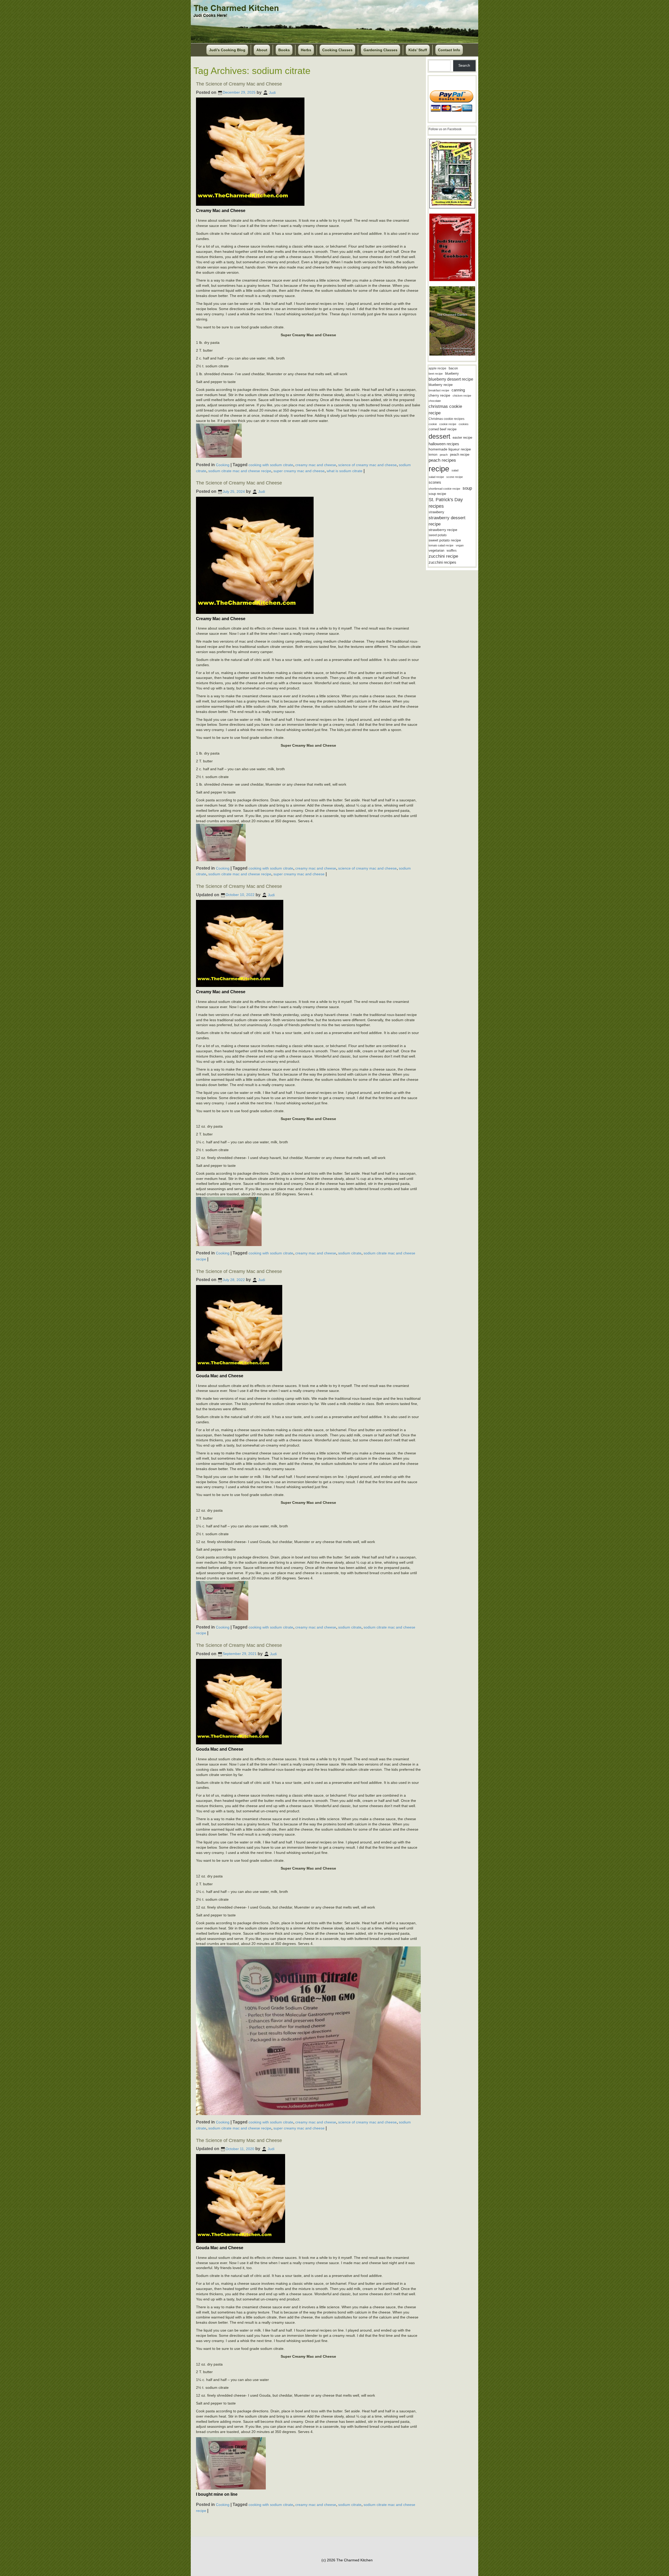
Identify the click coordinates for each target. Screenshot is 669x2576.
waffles (452, 551)
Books (284, 50)
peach (444, 455)
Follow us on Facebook (445, 129)
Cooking (223, 465)
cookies (464, 424)
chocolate (435, 401)
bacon (453, 368)
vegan (460, 545)
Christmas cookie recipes (446, 419)
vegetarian (436, 550)
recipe (439, 469)
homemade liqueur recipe (450, 449)
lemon (433, 455)
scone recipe (455, 477)
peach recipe (460, 455)
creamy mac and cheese (316, 465)
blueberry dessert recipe (451, 379)
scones (435, 482)
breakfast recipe (439, 390)
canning (458, 390)
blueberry (452, 373)
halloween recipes (444, 444)
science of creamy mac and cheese (367, 465)
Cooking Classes (337, 50)
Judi (272, 92)
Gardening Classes (380, 50)
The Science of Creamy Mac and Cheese (239, 84)
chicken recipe (462, 396)
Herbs (306, 50)
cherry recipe (439, 395)
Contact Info (449, 50)
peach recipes (442, 460)
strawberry (436, 512)
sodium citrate (350, 1253)
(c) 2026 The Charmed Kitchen (347, 2560)
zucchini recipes (442, 562)
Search (464, 65)
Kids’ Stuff (418, 50)
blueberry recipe (441, 385)
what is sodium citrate (345, 471)
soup (467, 488)
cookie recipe (448, 424)
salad (455, 470)
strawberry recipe (443, 530)
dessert (439, 436)
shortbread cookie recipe (444, 489)
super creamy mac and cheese (299, 471)
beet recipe (436, 374)
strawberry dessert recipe (447, 521)
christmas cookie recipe (445, 410)
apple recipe (437, 368)
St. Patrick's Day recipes (446, 503)
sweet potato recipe (445, 540)
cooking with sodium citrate (271, 465)
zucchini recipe (443, 556)
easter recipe (462, 438)
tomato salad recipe (441, 545)
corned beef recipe (443, 429)
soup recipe (437, 494)
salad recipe (436, 477)
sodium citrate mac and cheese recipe (240, 471)
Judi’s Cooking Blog (227, 50)
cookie (433, 424)
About (262, 50)
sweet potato (438, 535)
